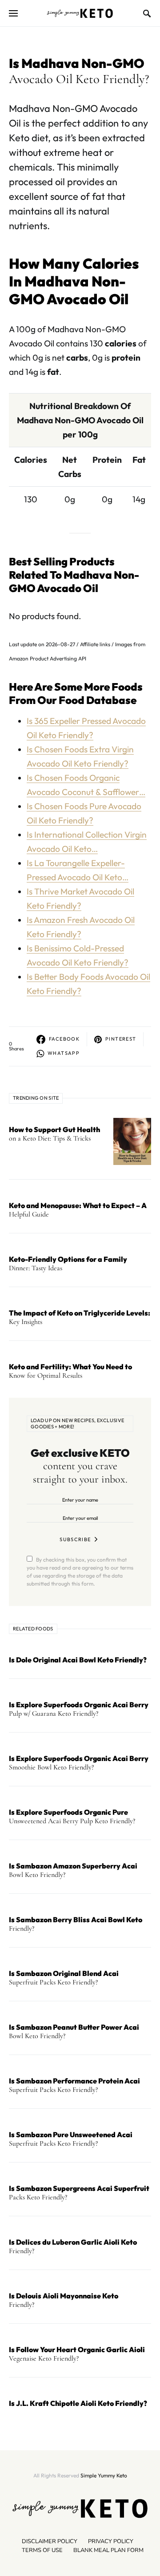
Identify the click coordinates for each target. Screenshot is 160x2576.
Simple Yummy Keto (104, 2475)
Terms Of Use (42, 2550)
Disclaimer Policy (50, 2541)
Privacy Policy (111, 2541)
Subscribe (75, 1539)
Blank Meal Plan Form (108, 2550)
